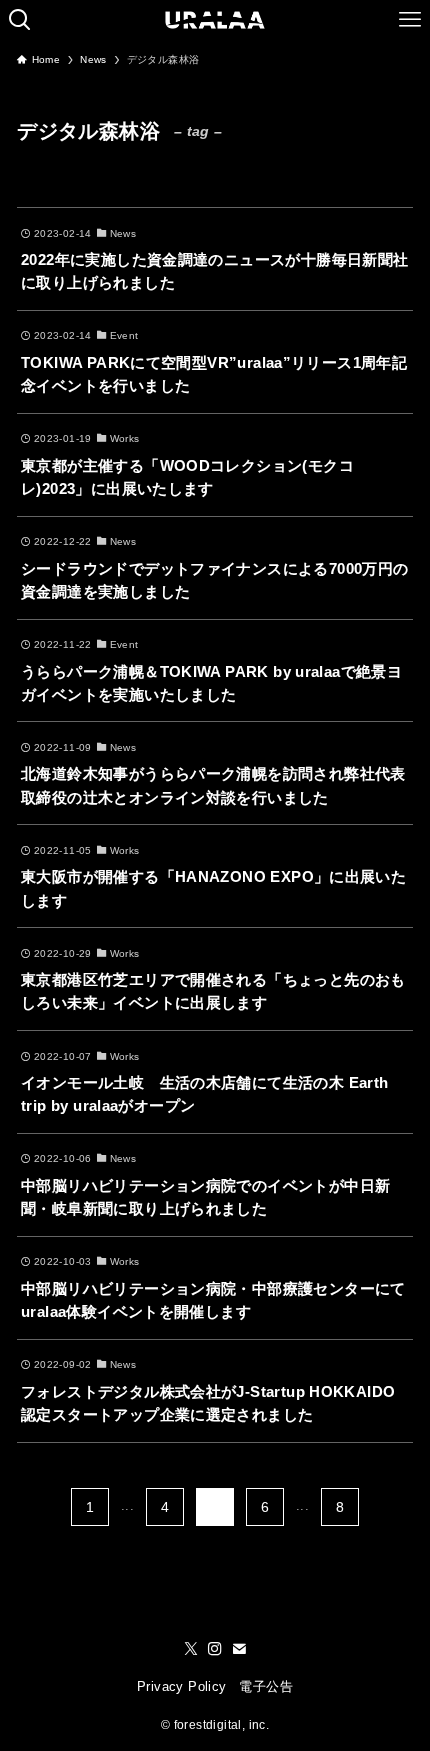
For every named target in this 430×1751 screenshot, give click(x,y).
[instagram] (215, 1649)
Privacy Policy (181, 1686)
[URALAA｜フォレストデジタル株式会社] (215, 20)
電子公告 (266, 1686)
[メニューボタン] (410, 20)
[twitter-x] (191, 1649)
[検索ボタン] (20, 20)
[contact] (239, 1649)
